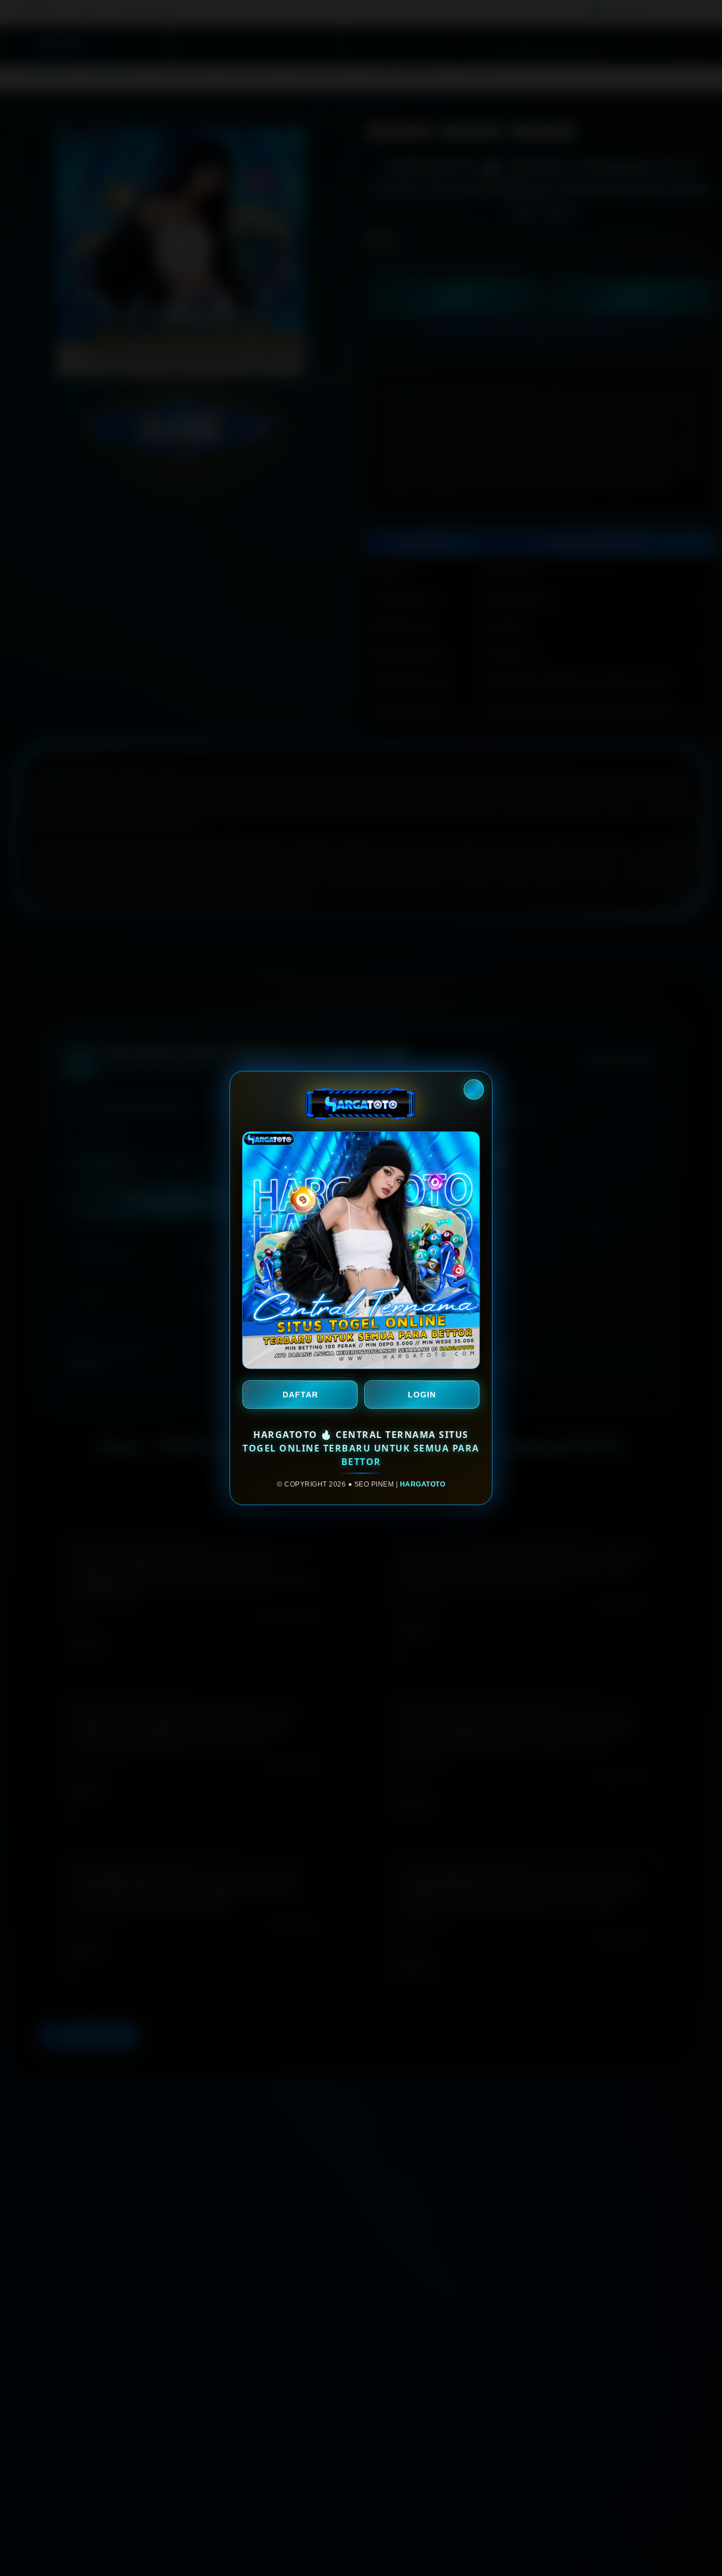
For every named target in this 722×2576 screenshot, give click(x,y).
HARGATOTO (423, 1484)
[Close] (474, 1089)
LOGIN (422, 1395)
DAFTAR (300, 1395)
